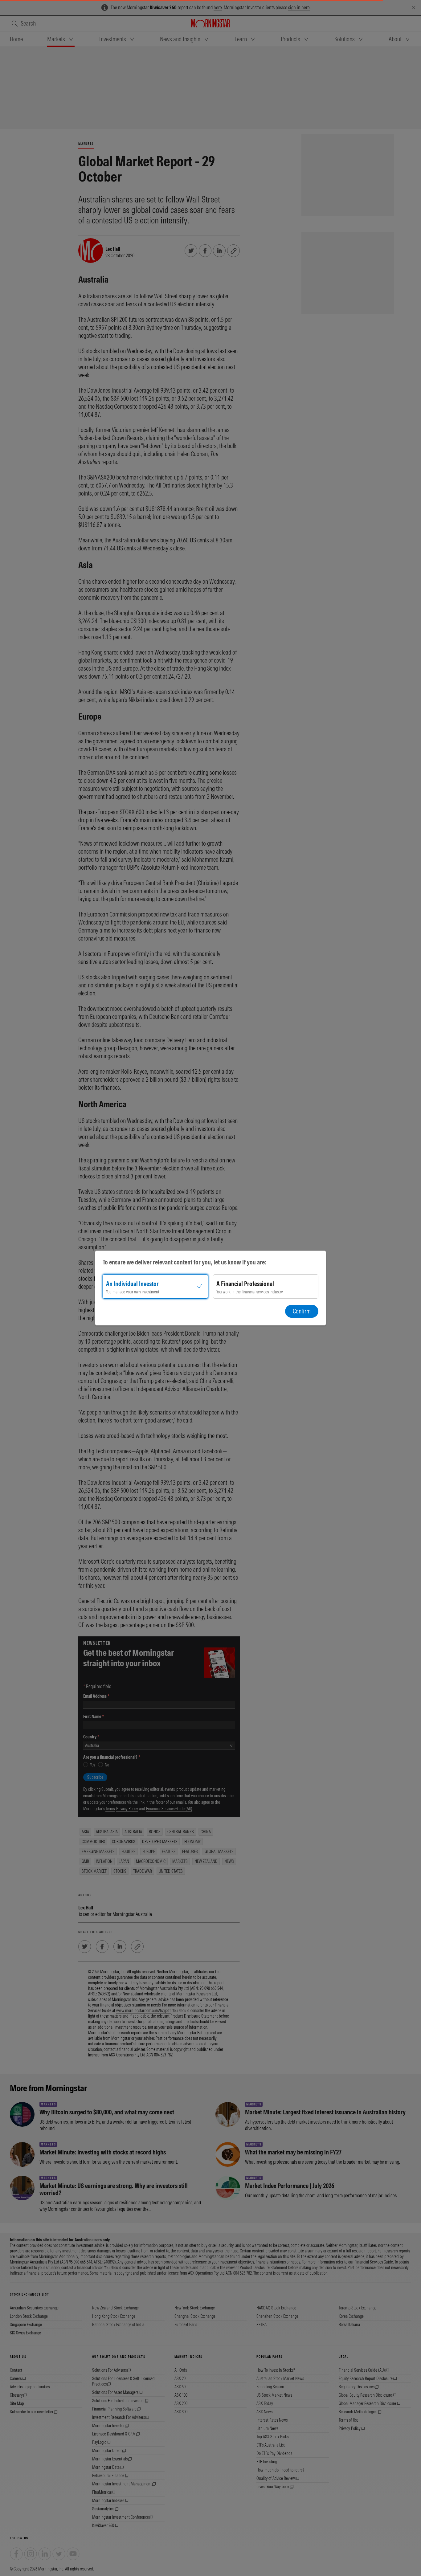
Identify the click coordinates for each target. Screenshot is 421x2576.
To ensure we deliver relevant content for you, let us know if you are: (184, 1262)
